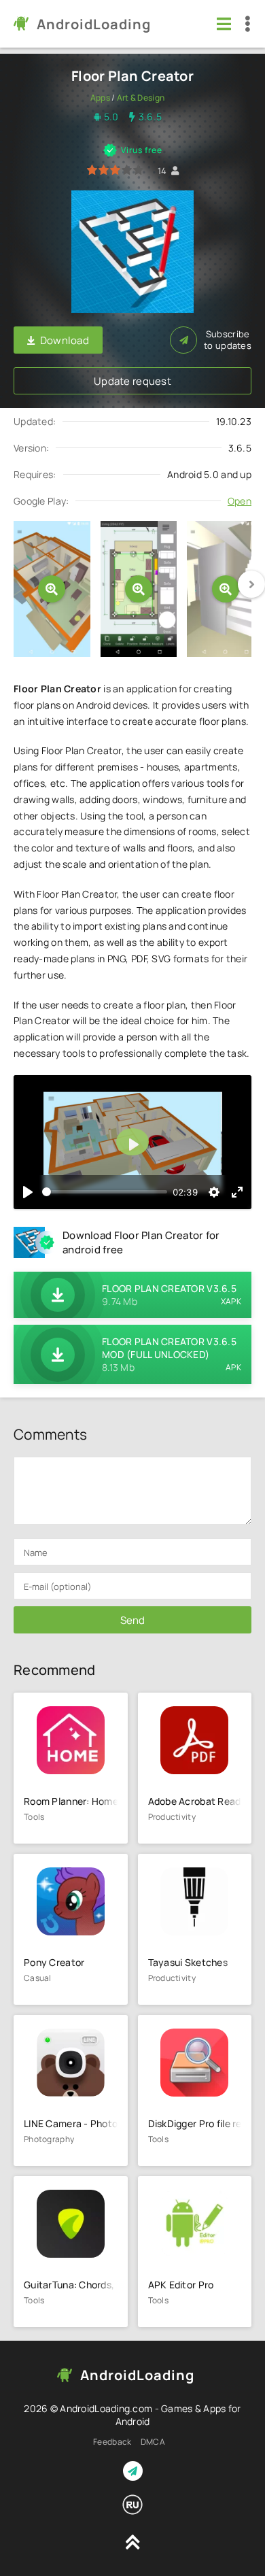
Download (65, 340)
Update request (132, 381)
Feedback (112, 2442)
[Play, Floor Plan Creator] (28, 1192)
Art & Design (141, 98)
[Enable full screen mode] (237, 1192)
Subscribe (228, 340)
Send (132, 1620)
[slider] (105, 1192)
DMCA (153, 2442)
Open (240, 501)
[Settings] (214, 1192)
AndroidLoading (94, 24)
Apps (100, 98)
